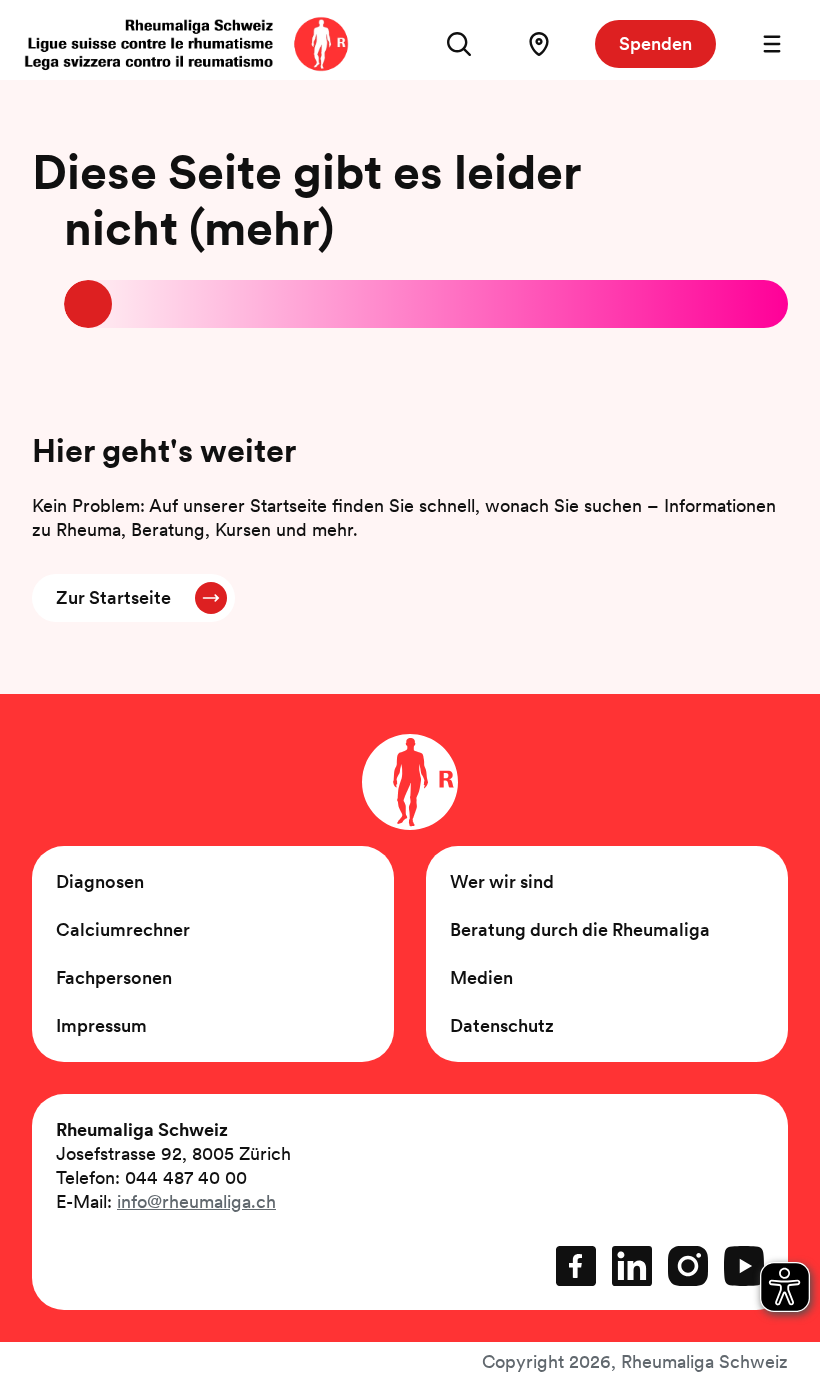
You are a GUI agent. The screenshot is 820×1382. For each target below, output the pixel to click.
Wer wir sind (502, 881)
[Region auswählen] (539, 44)
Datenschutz (502, 1025)
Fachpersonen (114, 977)
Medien (481, 977)
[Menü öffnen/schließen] (772, 44)
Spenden (655, 43)
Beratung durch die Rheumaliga (580, 929)
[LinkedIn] (632, 1266)
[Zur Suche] (459, 44)
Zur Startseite (113, 597)
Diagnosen (100, 881)
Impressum (101, 1025)
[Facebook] (576, 1266)
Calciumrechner (123, 929)
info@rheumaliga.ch (196, 1201)
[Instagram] (688, 1266)
